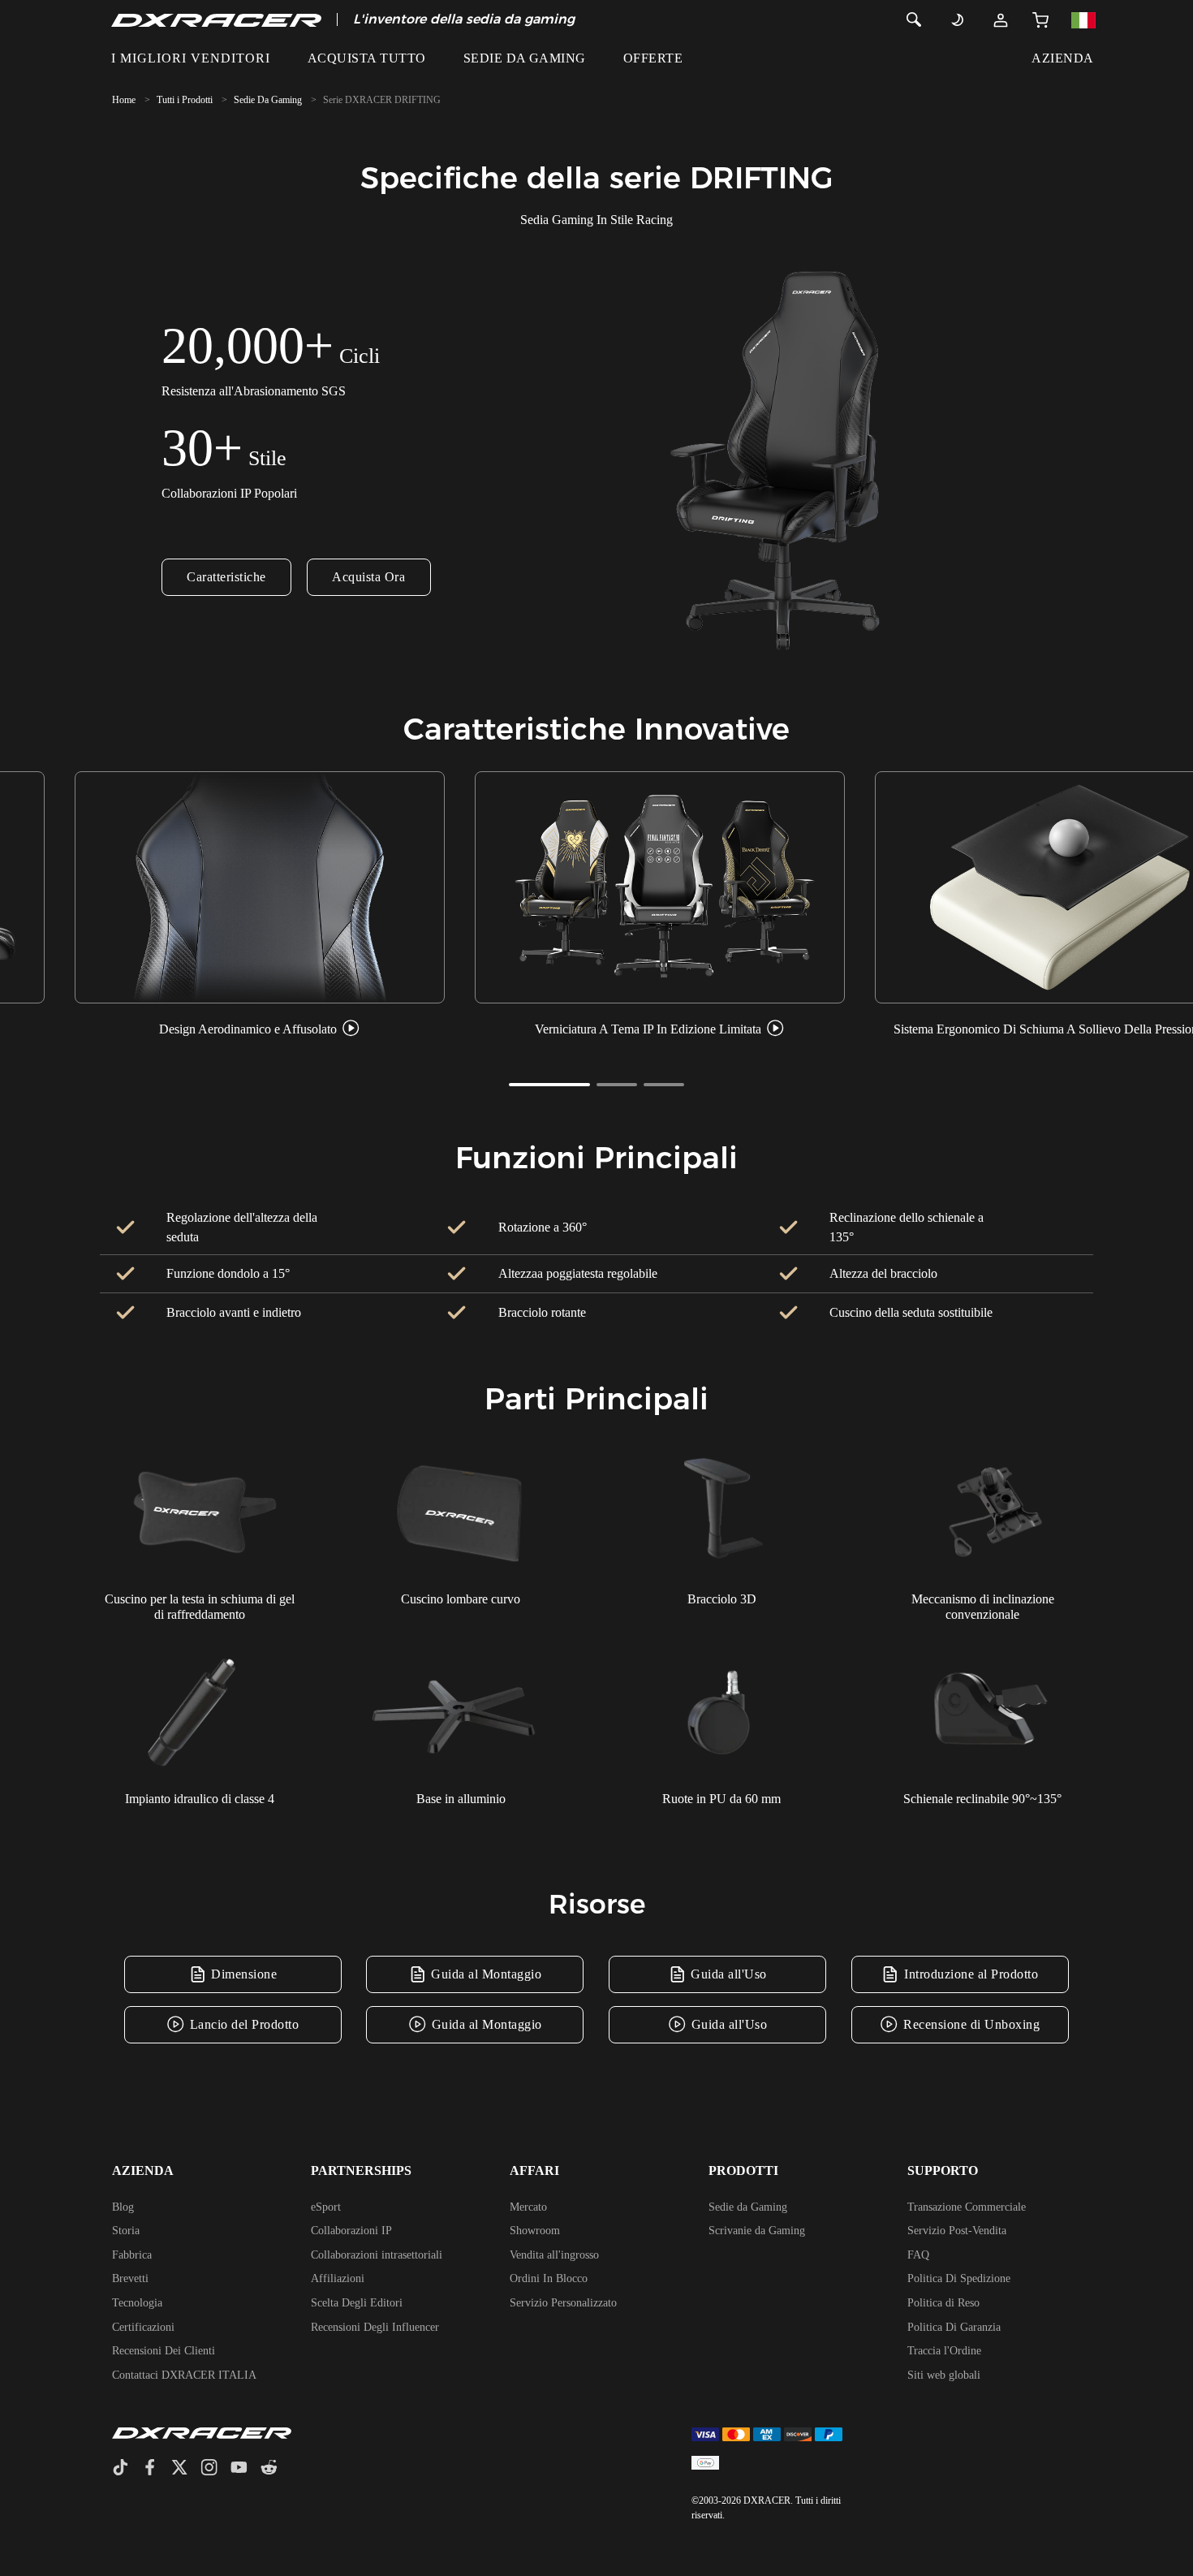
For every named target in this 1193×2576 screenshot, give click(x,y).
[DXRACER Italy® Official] (216, 19)
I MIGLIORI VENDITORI (191, 58)
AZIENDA (1062, 58)
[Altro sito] (1083, 19)
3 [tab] (664, 1085)
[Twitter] (186, 2469)
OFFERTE (653, 58)
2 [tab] (617, 1085)
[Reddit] (276, 2469)
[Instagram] (215, 2469)
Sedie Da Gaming (268, 100)
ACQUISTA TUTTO (367, 58)
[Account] (1001, 19)
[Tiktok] (127, 2469)
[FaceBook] (156, 2469)
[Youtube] (245, 2469)
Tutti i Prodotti (185, 100)
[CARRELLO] (1040, 19)
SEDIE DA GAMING (525, 58)
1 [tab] (549, 1085)
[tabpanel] (260, 906)
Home (124, 100)
